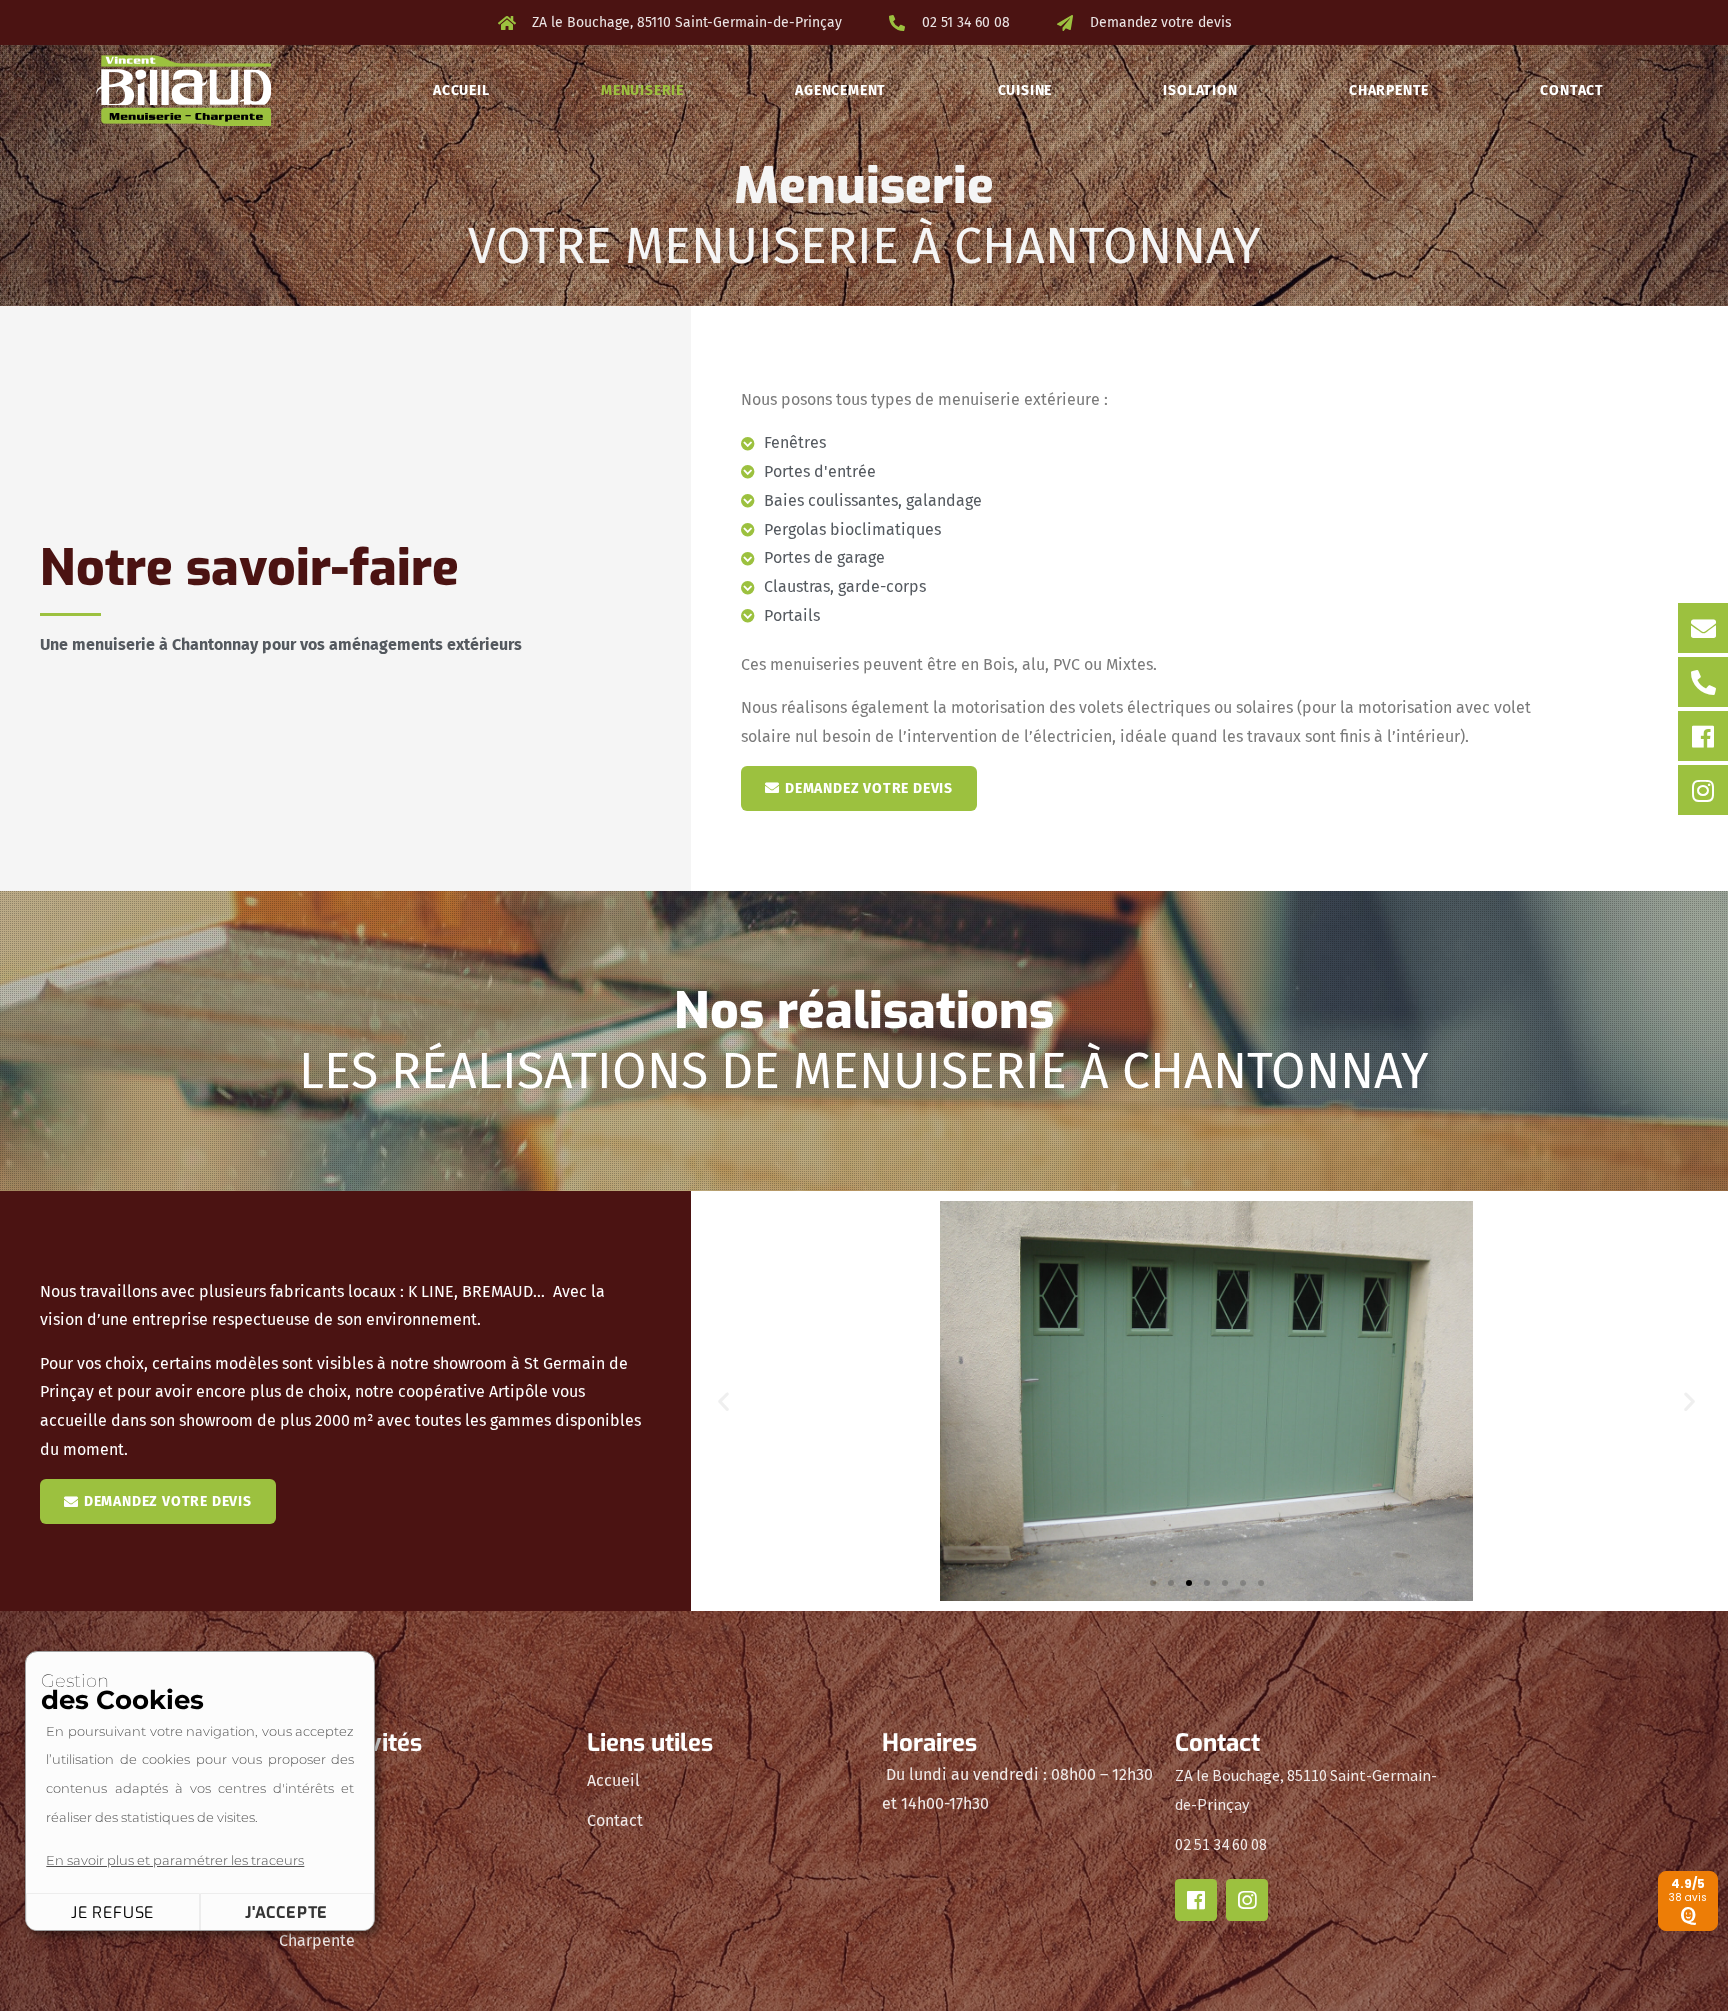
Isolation (1200, 90)
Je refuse (112, 1912)
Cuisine (1025, 90)
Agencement (840, 90)
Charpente (1389, 90)
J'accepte (286, 1912)
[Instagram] (1703, 790)
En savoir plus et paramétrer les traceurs (175, 1860)
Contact (1572, 90)
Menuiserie (642, 90)
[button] (723, 1400)
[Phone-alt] (1703, 682)
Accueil (461, 90)
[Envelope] (1703, 628)
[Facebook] (1703, 736)
